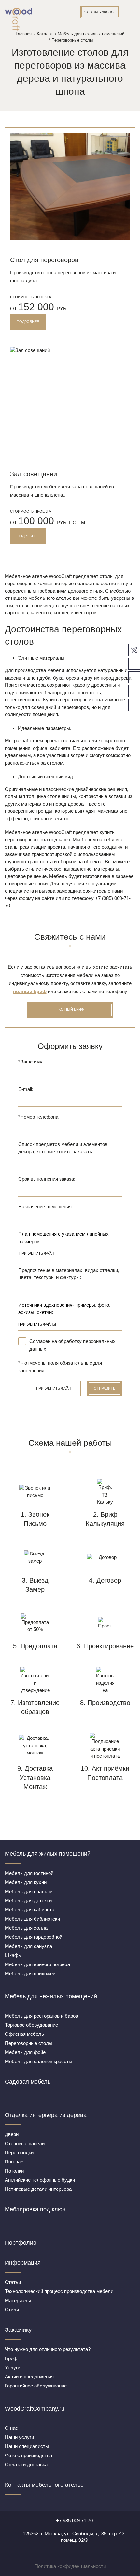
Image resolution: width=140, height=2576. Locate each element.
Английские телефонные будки (40, 2180)
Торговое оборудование (31, 2025)
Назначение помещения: (46, 1207)
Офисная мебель (24, 2034)
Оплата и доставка (26, 2464)
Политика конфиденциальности (70, 2566)
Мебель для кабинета (30, 1910)
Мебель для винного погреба (37, 1964)
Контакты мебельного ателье (44, 2485)
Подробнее (28, 322)
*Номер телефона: (39, 1117)
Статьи (13, 2282)
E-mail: (26, 1089)
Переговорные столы (29, 2043)
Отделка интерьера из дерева (46, 2115)
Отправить (105, 1388)
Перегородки (19, 2153)
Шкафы (13, 1955)
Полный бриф (70, 1009)
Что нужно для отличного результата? (48, 2349)
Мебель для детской (28, 1900)
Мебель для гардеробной (34, 1937)
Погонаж (14, 2162)
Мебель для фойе (25, 2052)
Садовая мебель (28, 2082)
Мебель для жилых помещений (48, 1854)
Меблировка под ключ (35, 2209)
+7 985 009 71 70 (74, 2520)
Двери (12, 2134)
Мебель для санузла (28, 1946)
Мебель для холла (26, 1928)
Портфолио (21, 2243)
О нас (11, 2428)
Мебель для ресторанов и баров (42, 2016)
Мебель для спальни (29, 1891)
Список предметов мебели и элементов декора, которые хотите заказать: (63, 1148)
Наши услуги (19, 2437)
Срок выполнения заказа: (47, 1179)
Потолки (14, 2171)
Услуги (13, 2367)
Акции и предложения (29, 2377)
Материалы (18, 2300)
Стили (12, 2309)
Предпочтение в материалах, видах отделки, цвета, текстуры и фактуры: (69, 1274)
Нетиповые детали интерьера (38, 2189)
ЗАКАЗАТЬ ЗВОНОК (100, 12)
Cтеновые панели (25, 2143)
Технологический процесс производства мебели (59, 2291)
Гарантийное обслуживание (36, 2386)
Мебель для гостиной (29, 1873)
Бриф (11, 2358)
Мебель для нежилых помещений (51, 1996)
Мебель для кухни (26, 1882)
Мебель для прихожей (30, 1973)
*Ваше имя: (31, 1062)
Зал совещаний (34, 474)
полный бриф (30, 991)
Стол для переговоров (44, 260)
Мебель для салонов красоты (39, 2061)
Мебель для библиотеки (32, 1919)
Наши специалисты (27, 2446)
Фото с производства (28, 2455)
